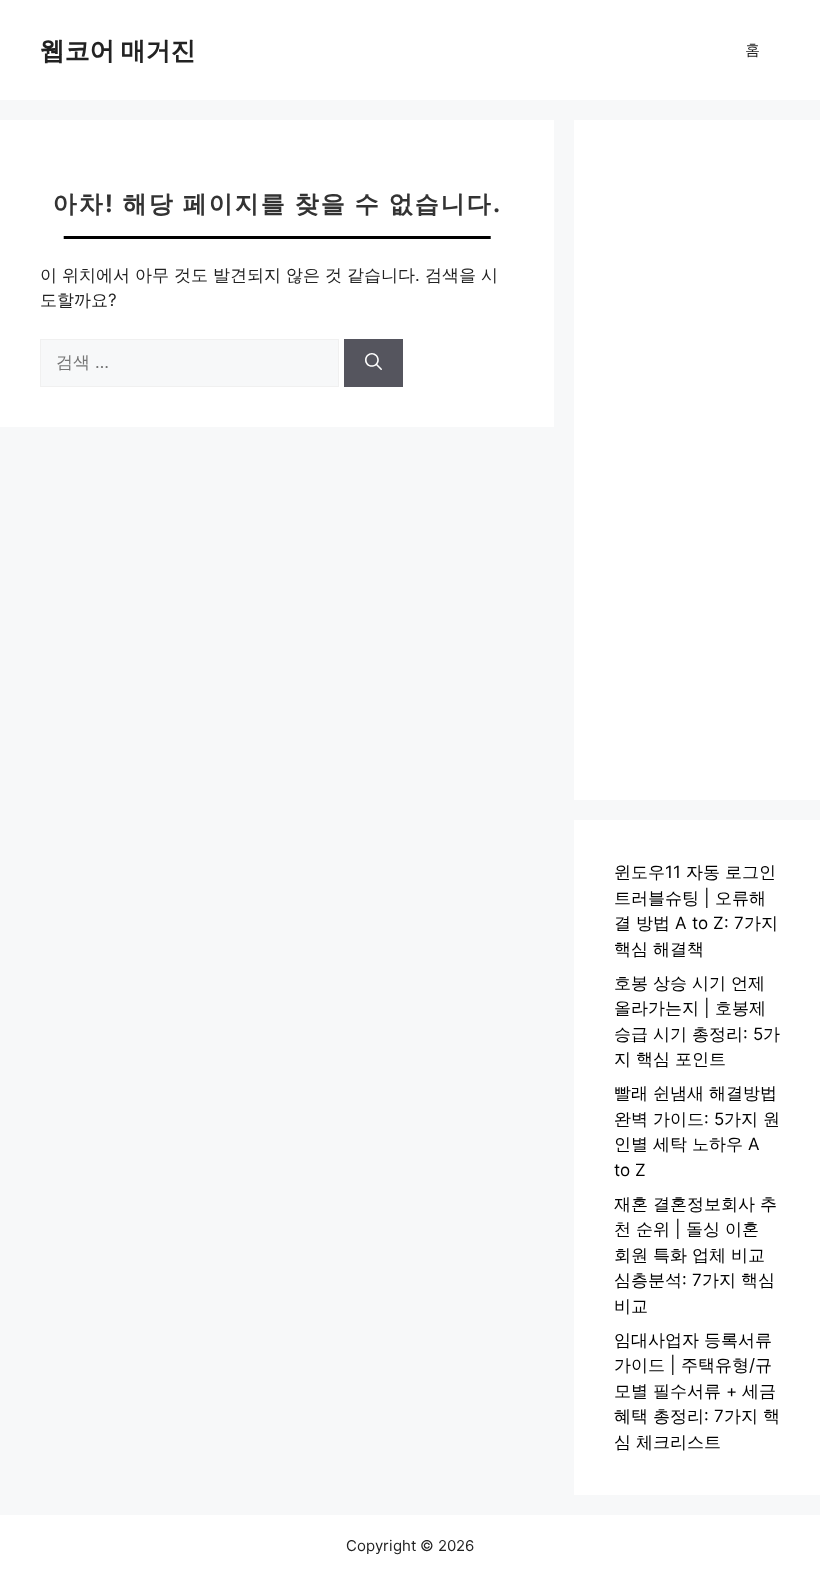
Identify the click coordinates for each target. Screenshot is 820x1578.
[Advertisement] (697, 460)
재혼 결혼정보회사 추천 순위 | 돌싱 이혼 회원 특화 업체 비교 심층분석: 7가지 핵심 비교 (695, 1255)
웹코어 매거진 (118, 50)
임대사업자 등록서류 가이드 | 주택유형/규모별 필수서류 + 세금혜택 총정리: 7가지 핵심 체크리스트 (697, 1391)
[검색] (373, 363)
